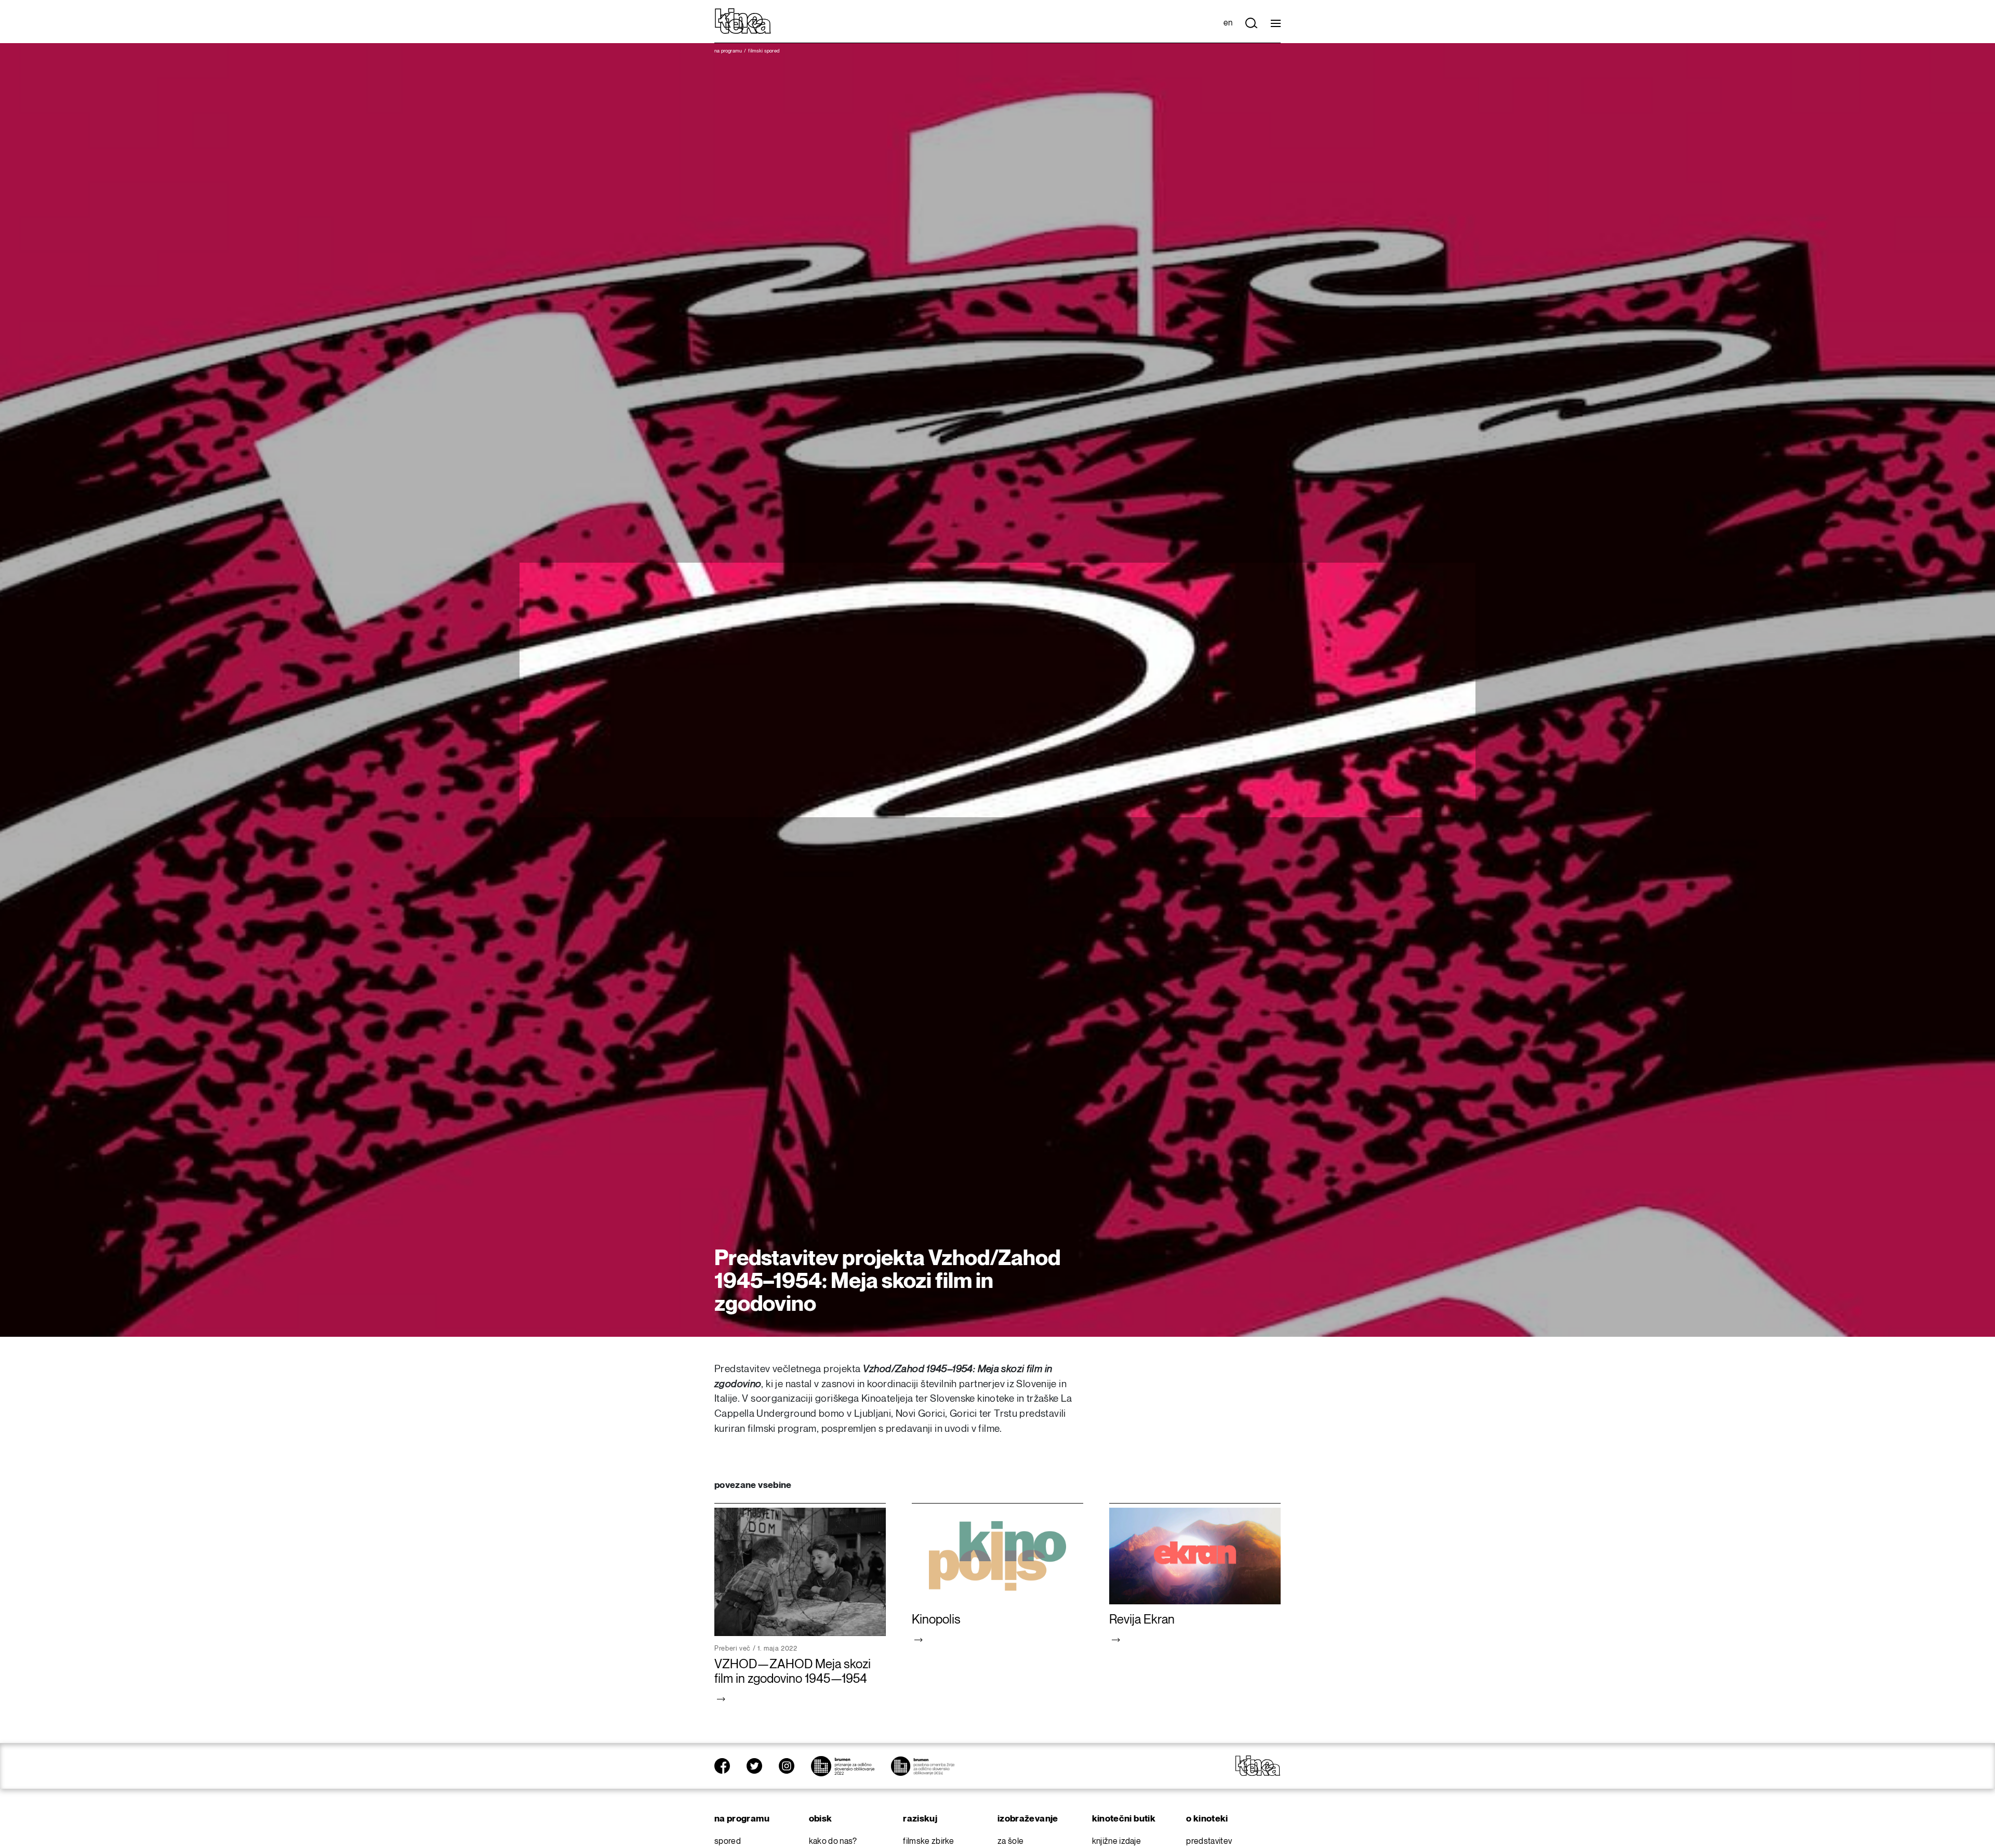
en (1228, 23)
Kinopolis (936, 1620)
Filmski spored (764, 51)
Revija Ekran (1142, 1620)
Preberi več (733, 1648)
